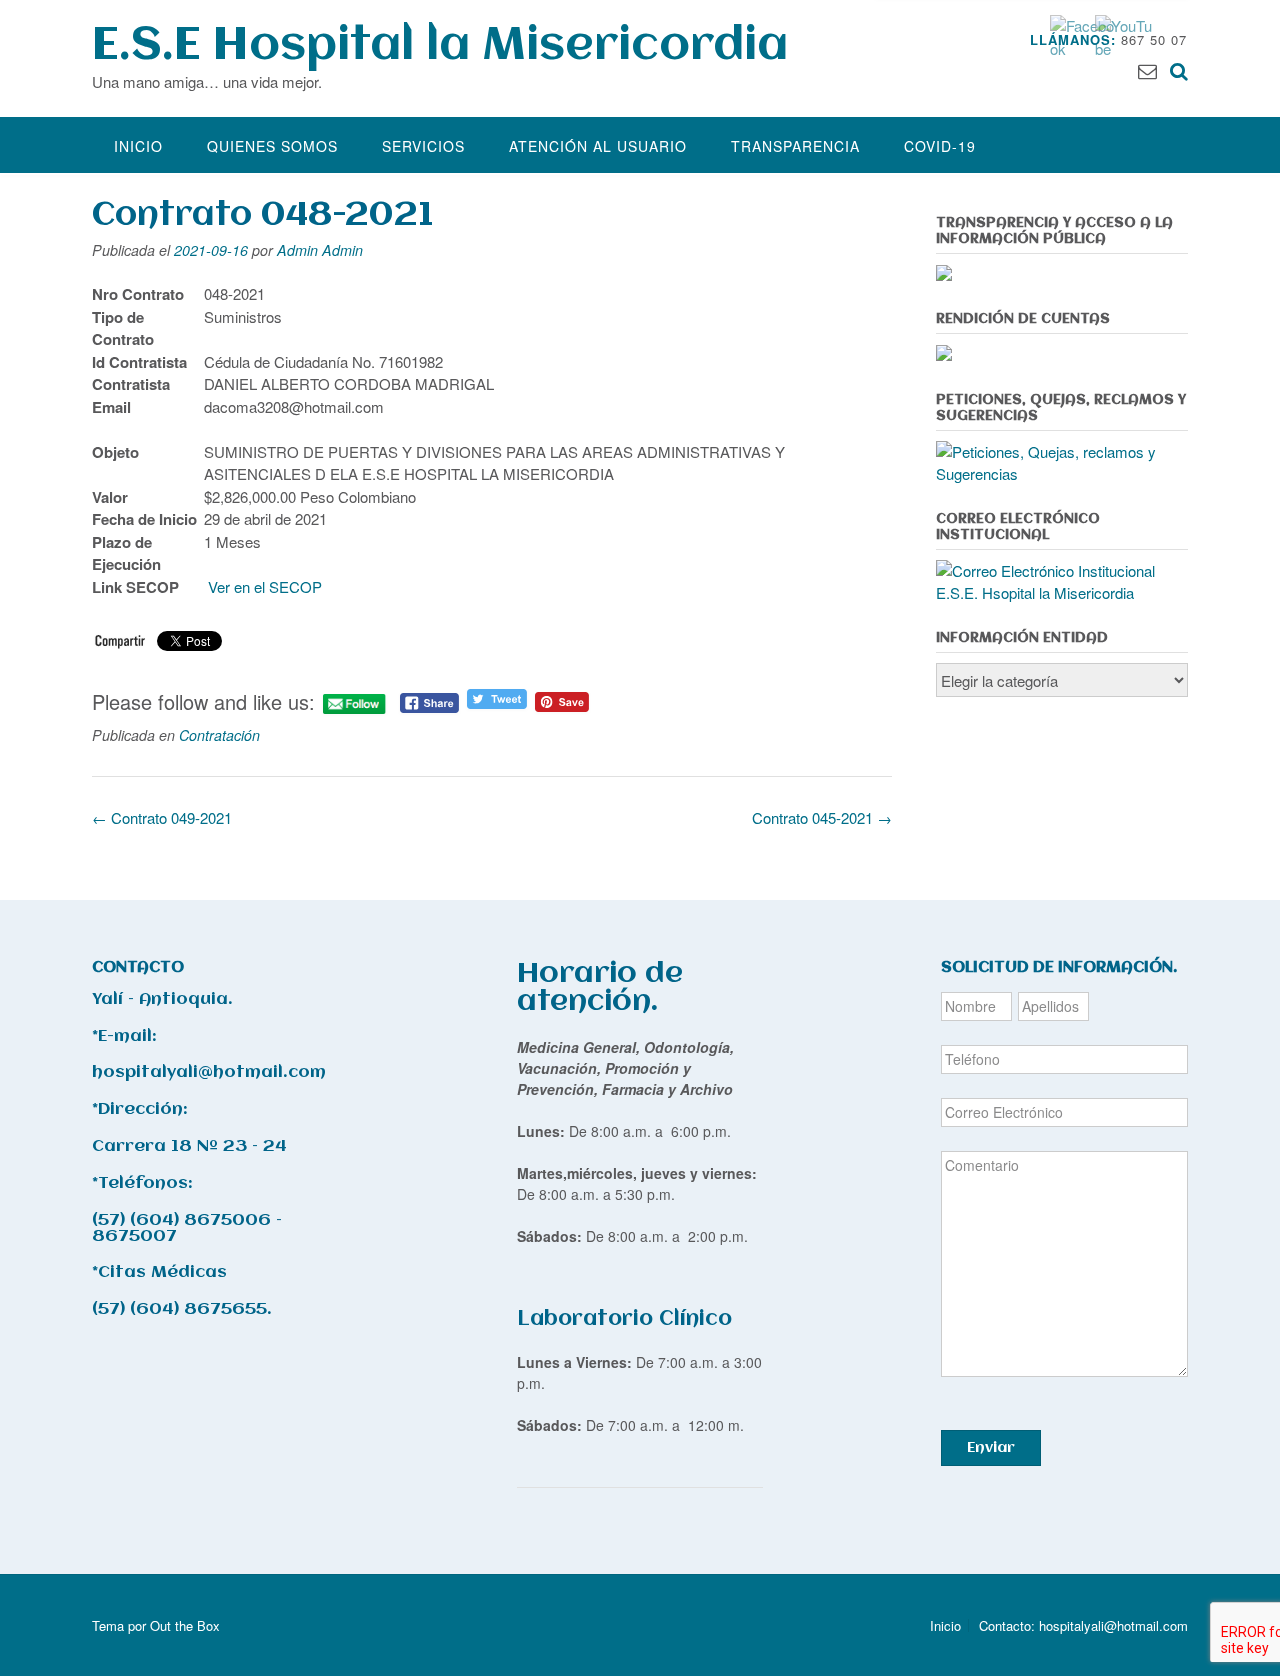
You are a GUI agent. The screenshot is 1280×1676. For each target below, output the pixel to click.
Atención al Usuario (598, 146)
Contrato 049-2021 (162, 817)
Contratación (219, 735)
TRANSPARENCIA (795, 146)
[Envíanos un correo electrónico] (1147, 69)
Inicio (138, 146)
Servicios (423, 146)
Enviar (991, 1448)
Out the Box (185, 1625)
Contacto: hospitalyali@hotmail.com (1083, 1625)
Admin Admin (320, 250)
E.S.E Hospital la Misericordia (440, 46)
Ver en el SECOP (267, 586)
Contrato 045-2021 (822, 817)
